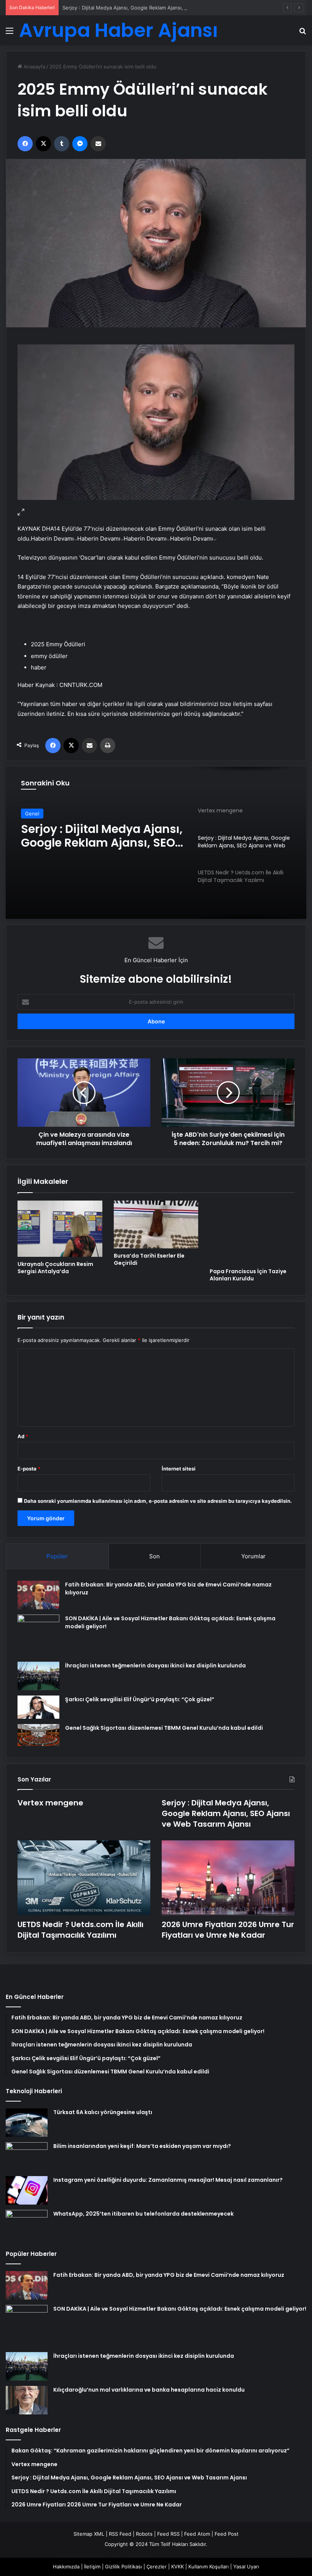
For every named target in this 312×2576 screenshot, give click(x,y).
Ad (23, 1436)
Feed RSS (168, 2534)
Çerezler (157, 2566)
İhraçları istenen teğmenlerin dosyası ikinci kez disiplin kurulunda (155, 1666)
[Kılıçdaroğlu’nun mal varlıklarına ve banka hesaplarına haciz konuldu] (27, 2400)
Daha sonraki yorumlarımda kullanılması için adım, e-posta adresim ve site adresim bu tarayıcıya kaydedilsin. (158, 1501)
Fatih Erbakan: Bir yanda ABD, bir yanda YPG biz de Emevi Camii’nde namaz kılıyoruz (169, 2275)
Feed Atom (197, 2534)
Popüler (57, 1556)
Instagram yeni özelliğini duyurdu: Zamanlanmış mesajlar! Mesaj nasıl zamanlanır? (168, 2180)
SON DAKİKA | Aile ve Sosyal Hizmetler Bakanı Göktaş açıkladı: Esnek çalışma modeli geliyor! (180, 2309)
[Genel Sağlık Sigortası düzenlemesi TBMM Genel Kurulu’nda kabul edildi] (38, 1735)
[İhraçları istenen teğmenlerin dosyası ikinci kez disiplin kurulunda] (38, 1676)
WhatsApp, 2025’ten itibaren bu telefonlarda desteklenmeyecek (143, 2214)
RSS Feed (120, 2534)
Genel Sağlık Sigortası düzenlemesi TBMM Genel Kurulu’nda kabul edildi (164, 1728)
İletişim (92, 2566)
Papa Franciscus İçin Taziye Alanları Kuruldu (248, 1275)
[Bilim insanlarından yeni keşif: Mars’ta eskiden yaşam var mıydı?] (27, 2156)
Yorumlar (253, 1556)
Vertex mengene (50, 1803)
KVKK (177, 2566)
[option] (156, 843)
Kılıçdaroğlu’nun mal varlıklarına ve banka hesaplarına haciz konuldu (149, 2390)
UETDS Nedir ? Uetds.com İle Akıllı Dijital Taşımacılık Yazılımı (100, 836)
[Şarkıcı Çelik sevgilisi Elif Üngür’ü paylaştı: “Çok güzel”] (38, 1707)
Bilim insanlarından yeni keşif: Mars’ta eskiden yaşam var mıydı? (142, 2146)
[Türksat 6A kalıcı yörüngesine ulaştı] (27, 2123)
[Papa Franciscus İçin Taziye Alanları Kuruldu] (252, 1232)
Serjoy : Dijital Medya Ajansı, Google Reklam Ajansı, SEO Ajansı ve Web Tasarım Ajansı (163, 8)
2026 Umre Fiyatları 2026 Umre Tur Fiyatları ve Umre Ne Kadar (228, 1930)
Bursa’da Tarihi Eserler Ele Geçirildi (149, 1259)
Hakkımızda (66, 2566)
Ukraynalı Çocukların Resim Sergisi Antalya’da (55, 1268)
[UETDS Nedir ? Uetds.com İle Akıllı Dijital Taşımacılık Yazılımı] (84, 1878)
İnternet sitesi (179, 1469)
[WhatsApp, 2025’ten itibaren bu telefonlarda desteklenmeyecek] (27, 2224)
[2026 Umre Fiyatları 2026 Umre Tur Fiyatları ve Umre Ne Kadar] (228, 1878)
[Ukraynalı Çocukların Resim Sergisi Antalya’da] (60, 1229)
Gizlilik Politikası (123, 2566)
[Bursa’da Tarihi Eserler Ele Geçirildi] (156, 1225)
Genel (32, 814)
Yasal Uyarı (246, 2566)
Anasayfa (34, 67)
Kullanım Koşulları (209, 2566)
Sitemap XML (89, 2534)
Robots (144, 2534)
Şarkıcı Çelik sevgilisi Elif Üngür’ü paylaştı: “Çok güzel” (140, 1699)
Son (154, 1556)
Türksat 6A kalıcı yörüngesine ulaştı (103, 2112)
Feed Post (227, 2534)
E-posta (29, 1469)
